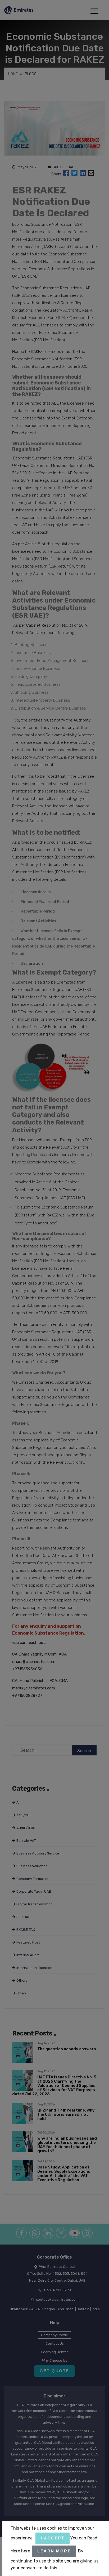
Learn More (54, 2551)
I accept (53, 2538)
